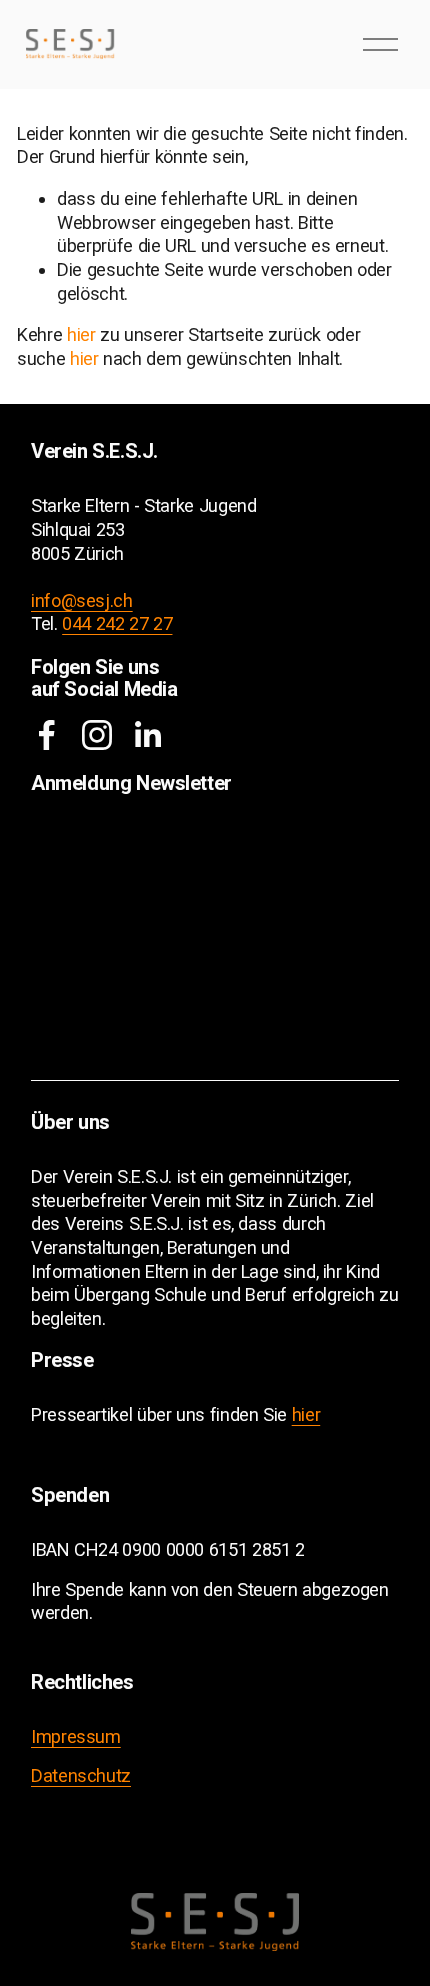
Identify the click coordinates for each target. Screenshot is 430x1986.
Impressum (76, 1736)
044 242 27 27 (117, 623)
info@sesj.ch (82, 600)
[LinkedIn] (147, 735)
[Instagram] (97, 735)
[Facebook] (47, 735)
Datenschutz (81, 1775)
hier (81, 334)
